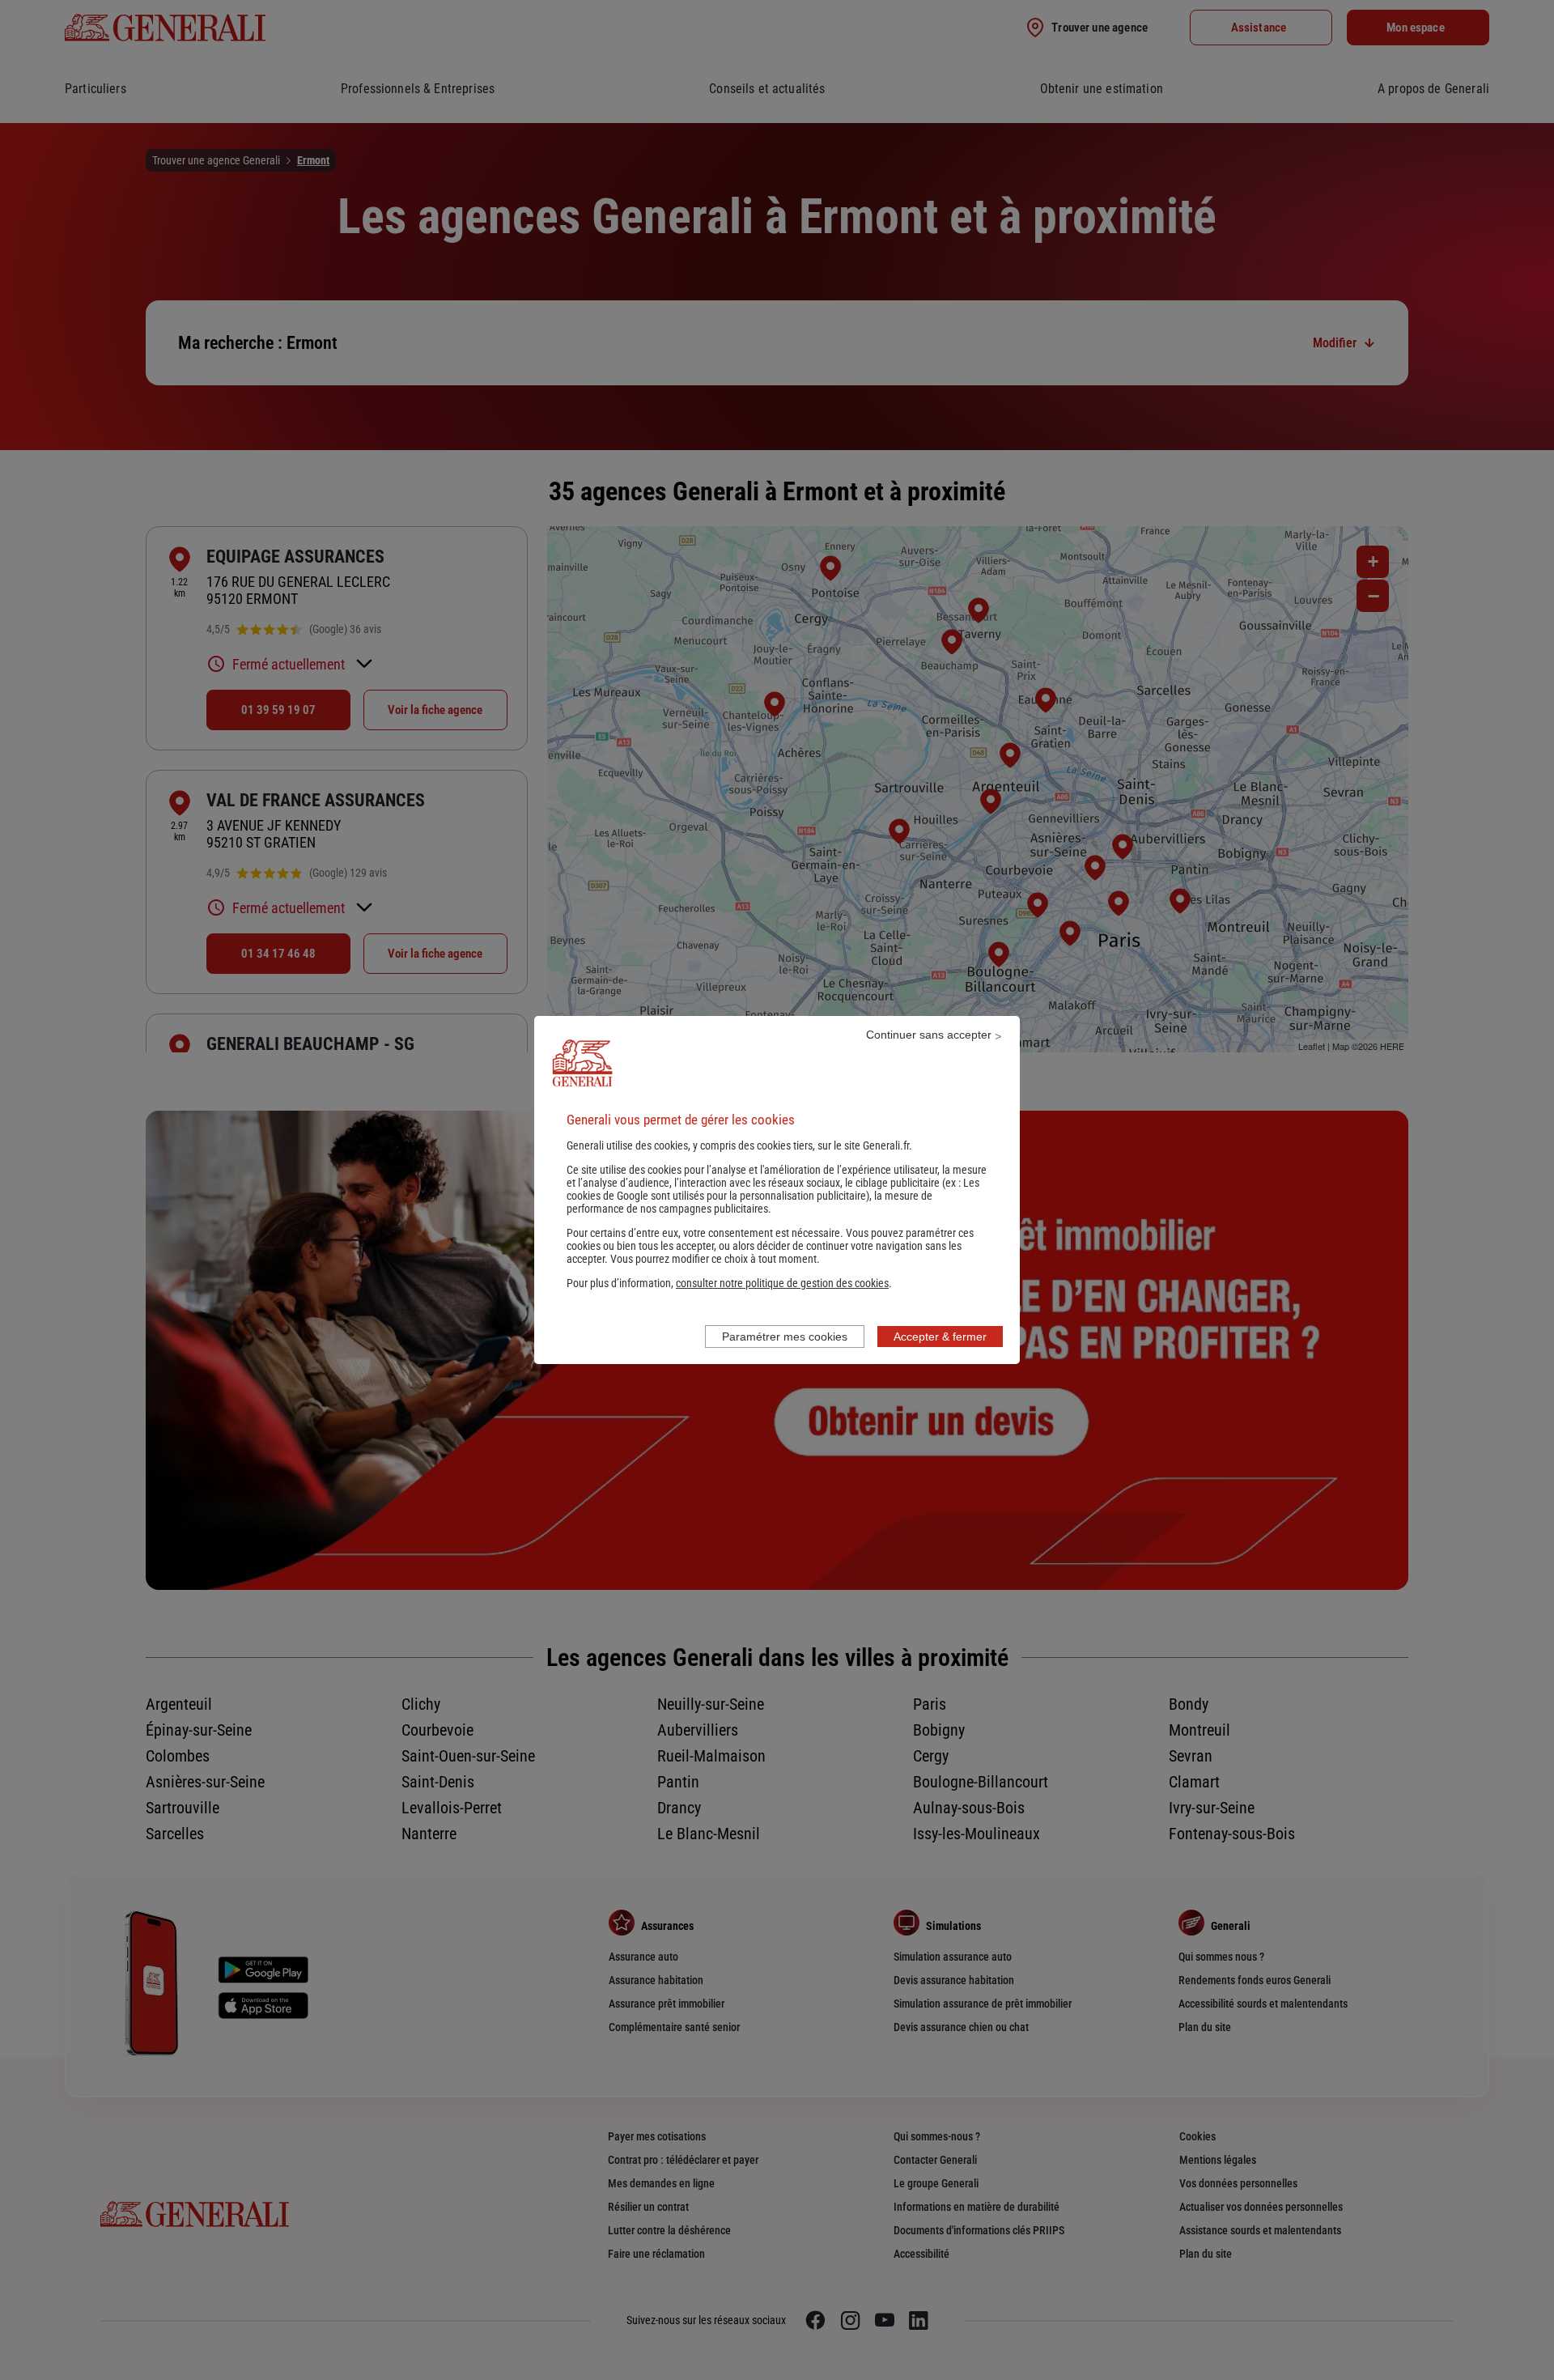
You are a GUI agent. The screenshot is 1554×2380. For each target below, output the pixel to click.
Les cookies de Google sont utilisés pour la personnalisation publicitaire (773, 1189)
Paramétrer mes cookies (785, 1337)
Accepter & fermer (940, 1337)
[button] (782, 1283)
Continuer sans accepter (929, 1035)
